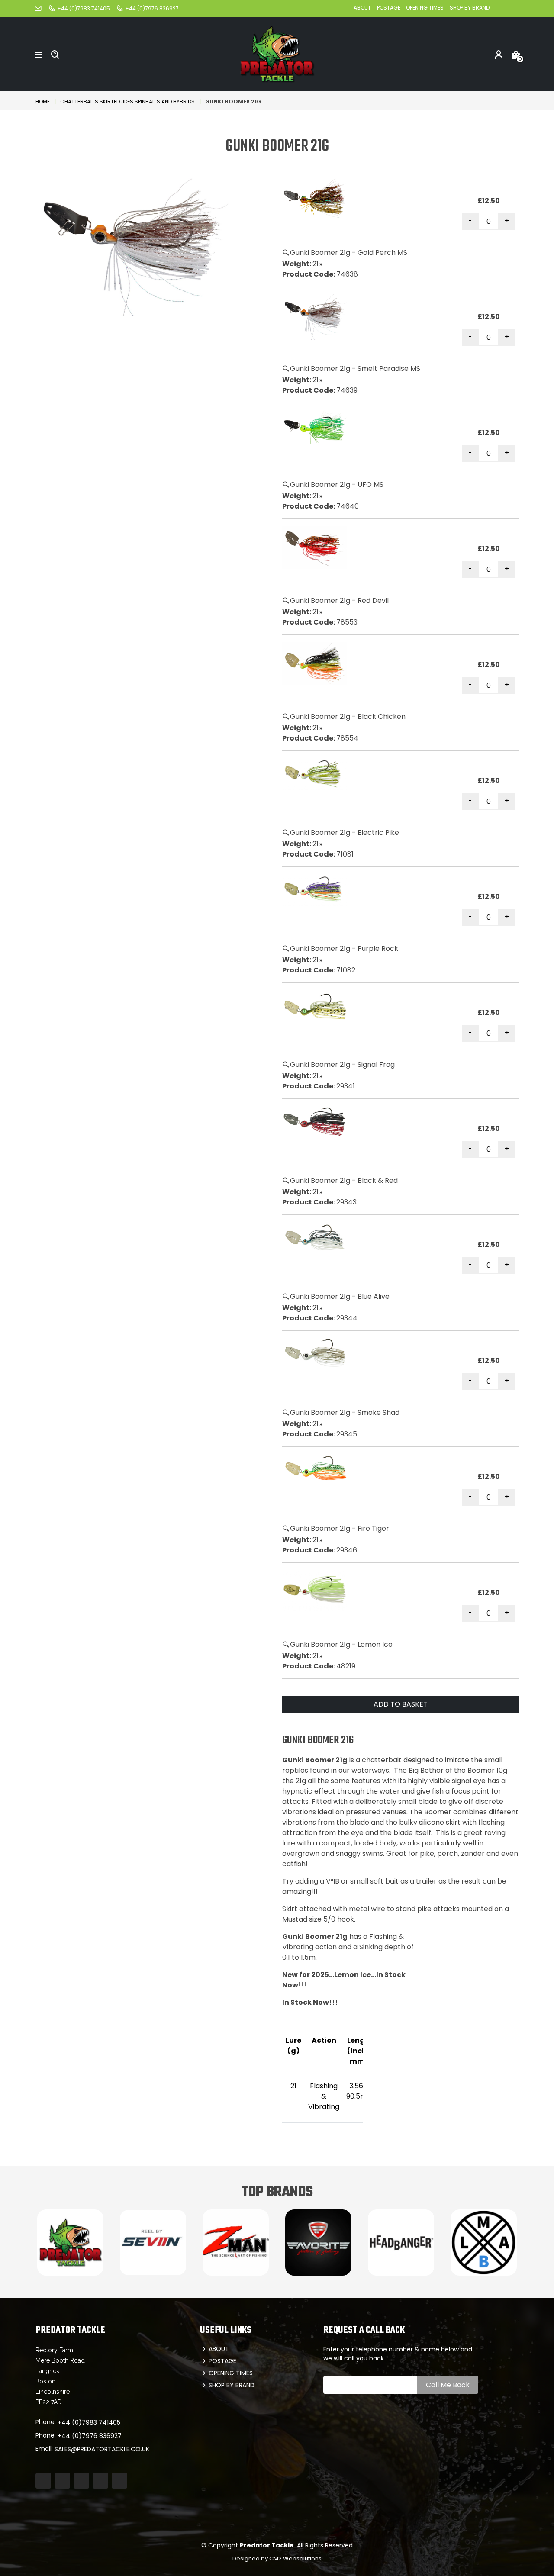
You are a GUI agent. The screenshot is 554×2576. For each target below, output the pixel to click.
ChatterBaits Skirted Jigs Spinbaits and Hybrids (127, 101)
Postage (389, 8)
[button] (38, 54)
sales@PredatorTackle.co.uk (102, 2449)
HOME (43, 101)
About (362, 8)
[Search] (55, 54)
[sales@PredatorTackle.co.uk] (38, 8)
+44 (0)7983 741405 (89, 2422)
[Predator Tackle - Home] (277, 53)
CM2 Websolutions (295, 2558)
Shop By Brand (470, 8)
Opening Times (425, 8)
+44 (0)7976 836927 (90, 2436)
